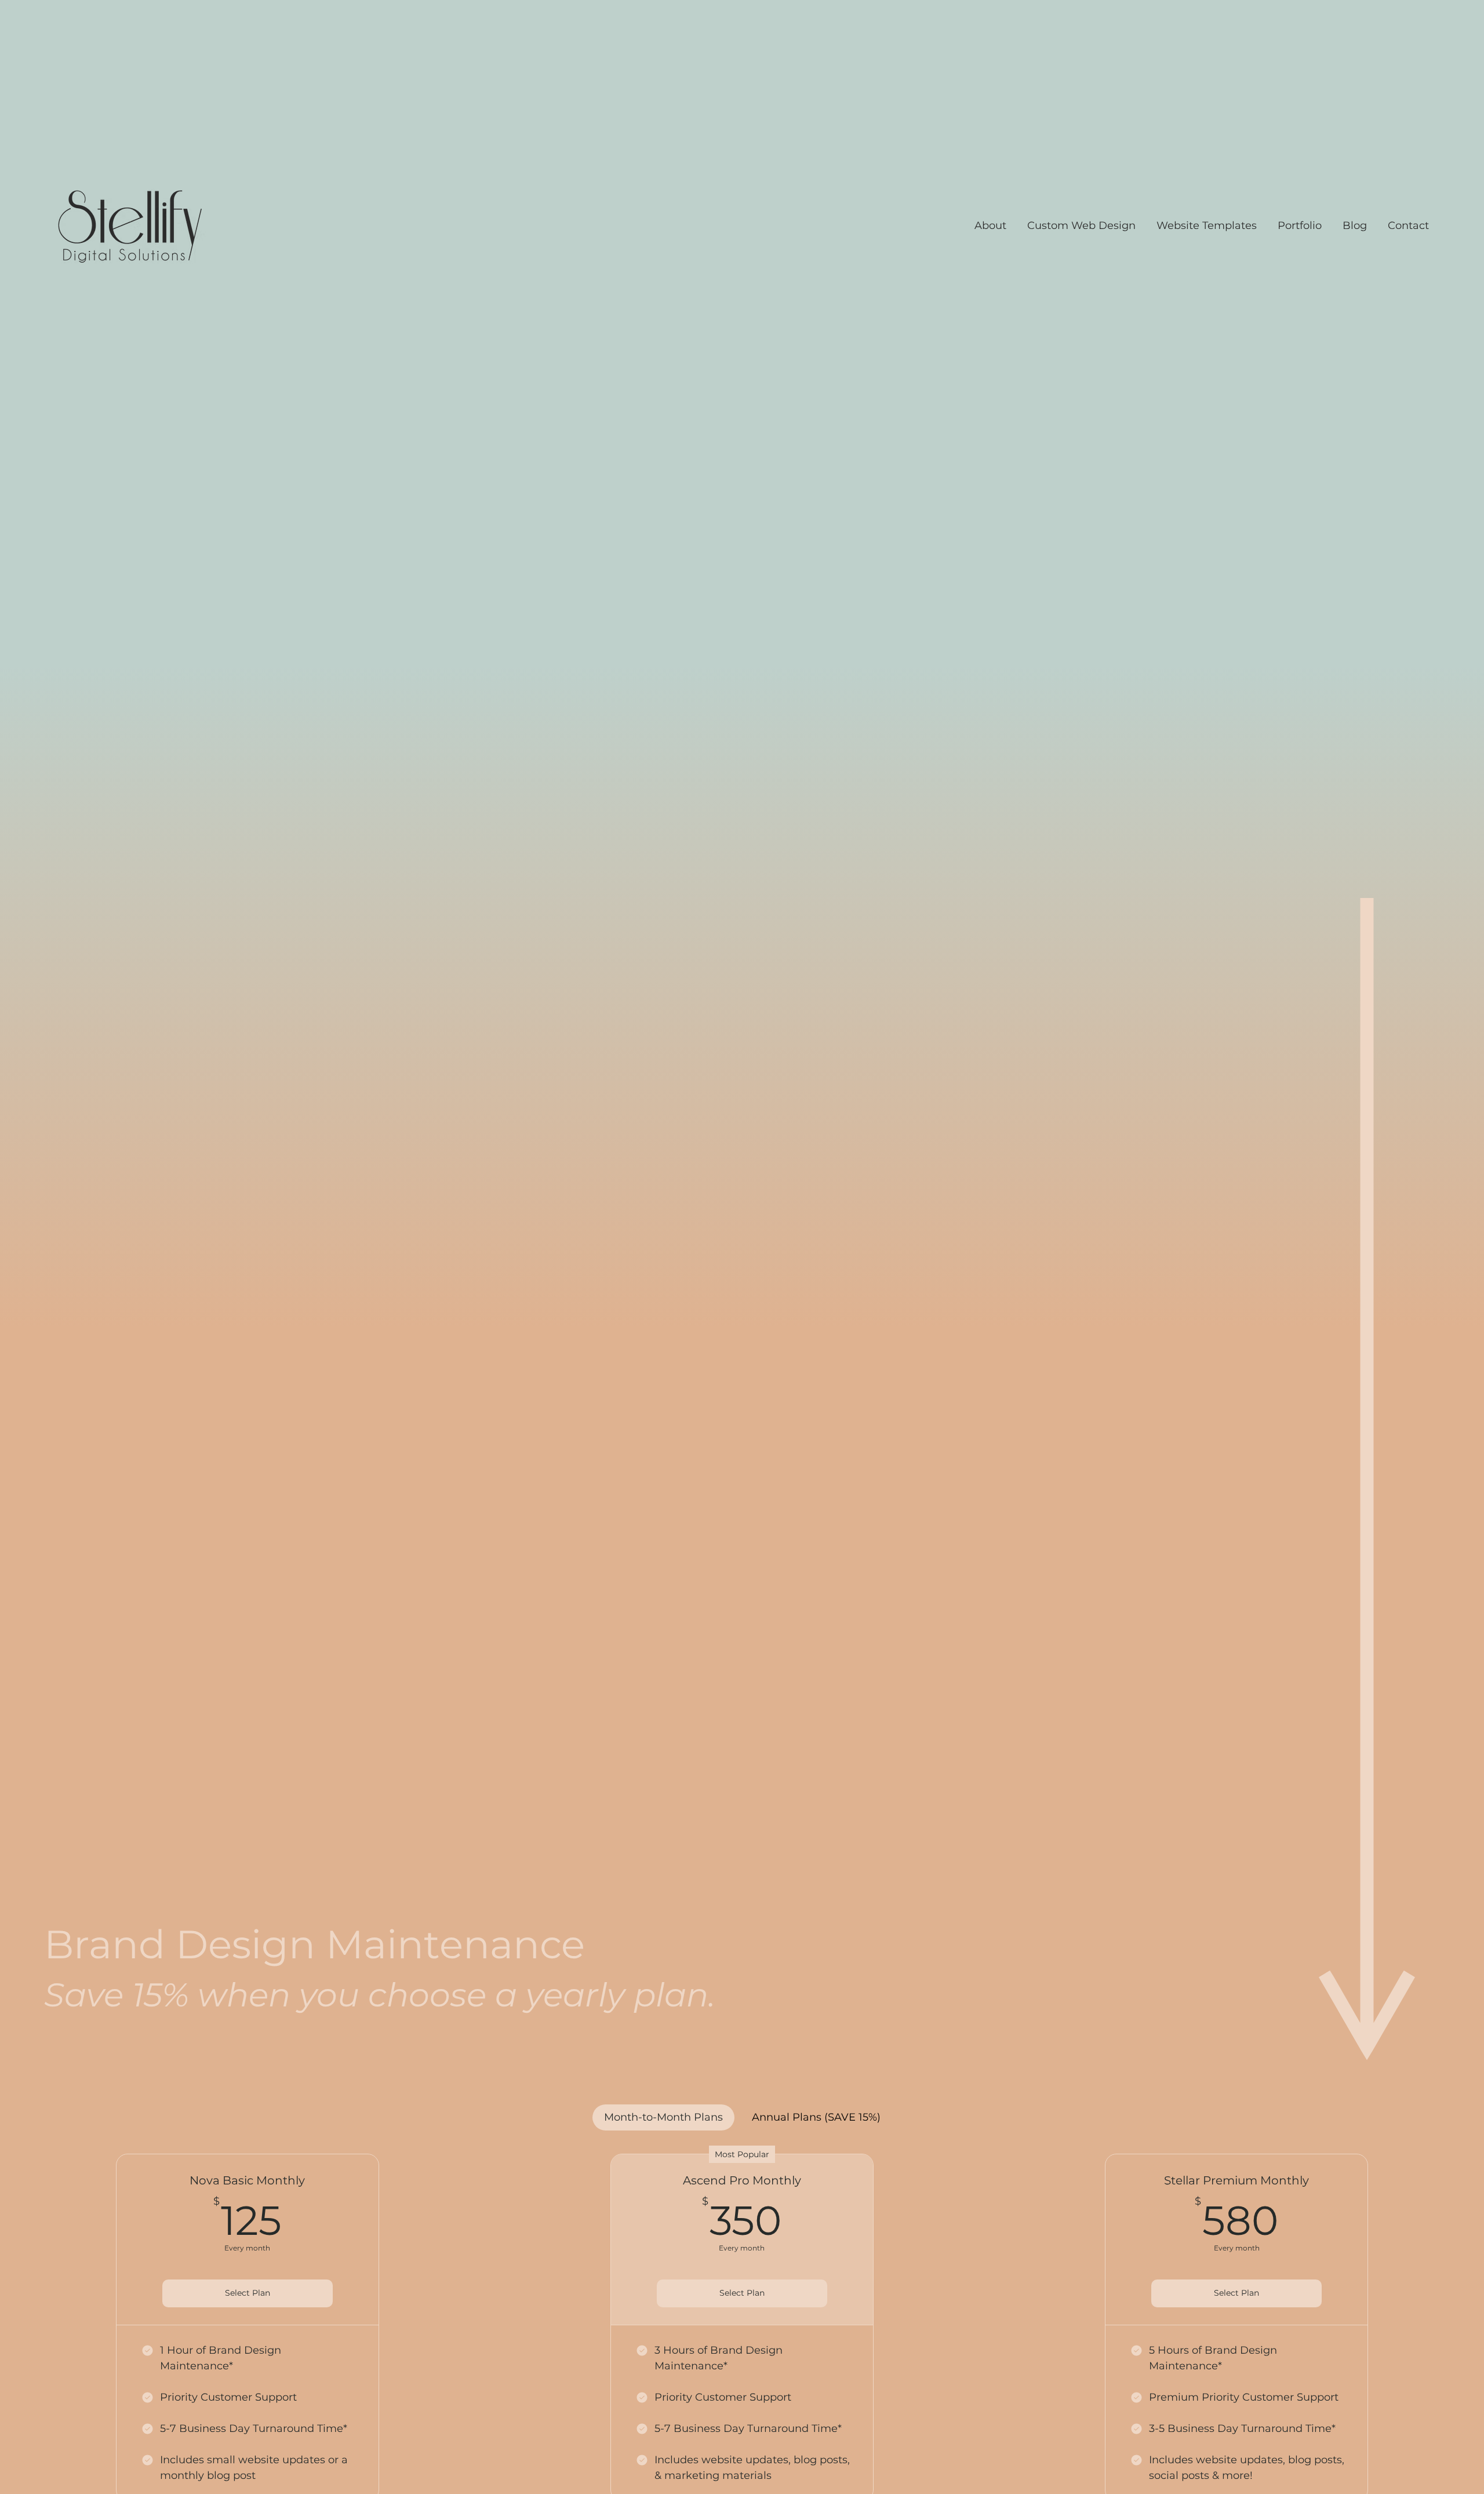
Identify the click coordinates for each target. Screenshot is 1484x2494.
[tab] (663, 2117)
